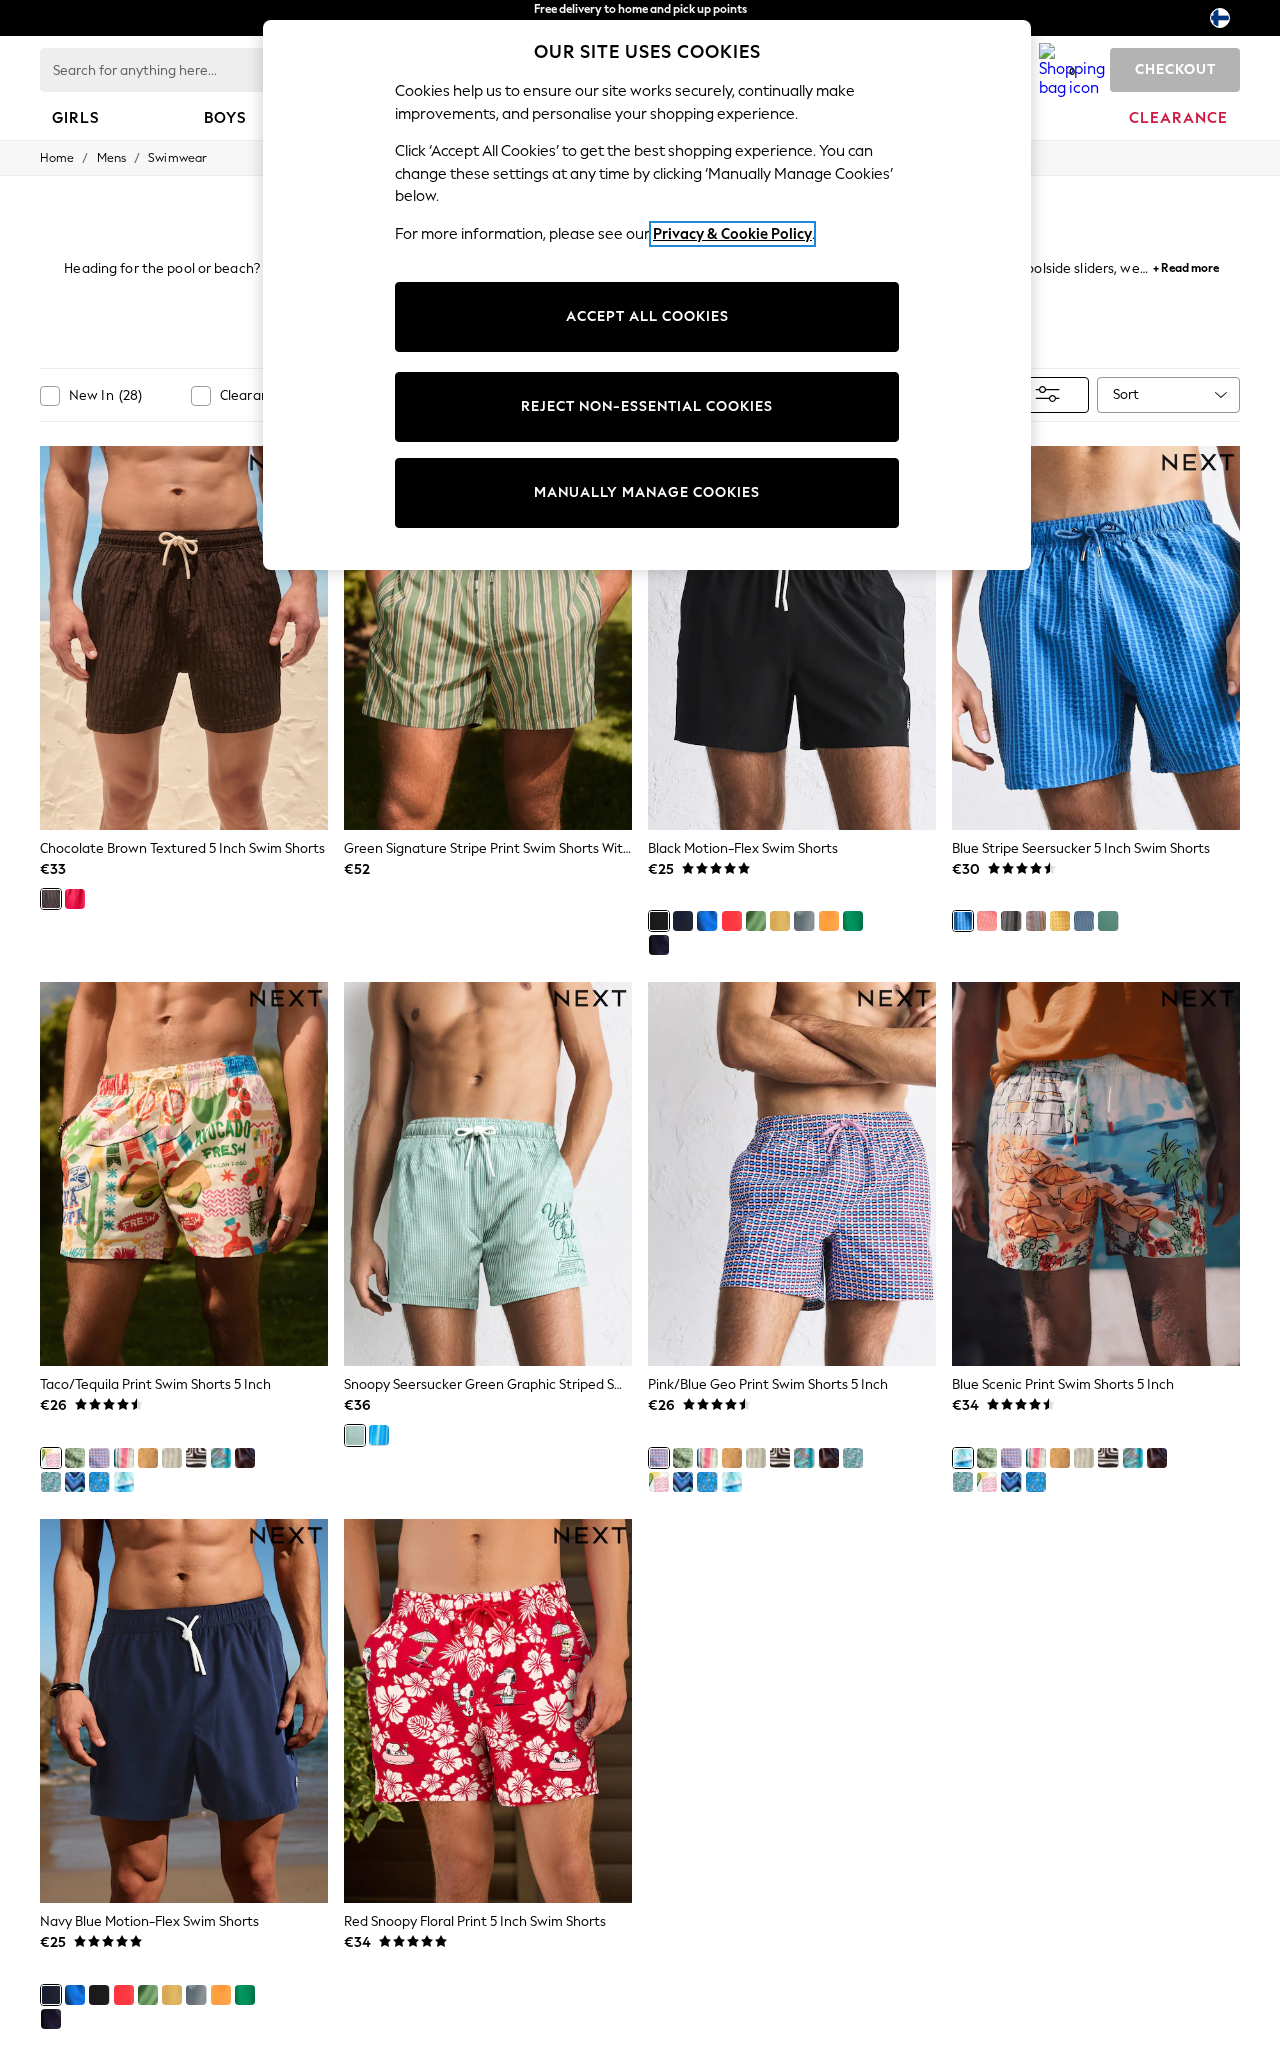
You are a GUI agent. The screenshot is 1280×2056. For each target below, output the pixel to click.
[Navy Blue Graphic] (1084, 921)
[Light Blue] (804, 921)
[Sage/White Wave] (172, 1458)
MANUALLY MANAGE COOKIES (647, 492)
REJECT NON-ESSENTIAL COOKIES (647, 406)
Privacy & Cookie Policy (732, 234)
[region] (647, 295)
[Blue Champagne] (99, 1482)
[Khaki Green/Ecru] (75, 1458)
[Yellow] (780, 921)
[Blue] (963, 921)
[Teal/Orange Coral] (221, 1458)
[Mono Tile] (196, 1458)
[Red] (732, 921)
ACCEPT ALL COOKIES (647, 316)
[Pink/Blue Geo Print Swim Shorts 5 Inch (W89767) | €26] (792, 1174)
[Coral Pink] (75, 899)
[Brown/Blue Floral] (245, 1458)
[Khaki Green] (756, 921)
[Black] (659, 921)
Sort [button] (1126, 394)
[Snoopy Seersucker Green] (355, 1435)
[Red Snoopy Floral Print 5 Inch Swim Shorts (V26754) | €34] (488, 1711)
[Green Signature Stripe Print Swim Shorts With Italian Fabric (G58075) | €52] (488, 638)
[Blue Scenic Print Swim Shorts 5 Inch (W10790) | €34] (1096, 1174)
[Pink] (987, 921)
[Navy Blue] (683, 921)
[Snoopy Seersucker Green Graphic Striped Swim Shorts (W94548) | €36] (488, 1174)
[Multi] (1036, 921)
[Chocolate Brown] (51, 899)
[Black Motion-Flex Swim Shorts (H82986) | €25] (792, 638)
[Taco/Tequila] (51, 1458)
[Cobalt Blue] (707, 921)
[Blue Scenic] (124, 1482)
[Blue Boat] (51, 1482)
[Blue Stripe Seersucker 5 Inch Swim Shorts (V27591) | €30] (1096, 638)
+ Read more (1186, 265)
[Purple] (659, 945)
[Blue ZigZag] (75, 1482)
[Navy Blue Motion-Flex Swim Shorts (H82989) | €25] (184, 1711)
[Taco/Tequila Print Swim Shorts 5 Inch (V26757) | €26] (184, 1174)
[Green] (1108, 921)
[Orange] (829, 921)
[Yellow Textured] (148, 1458)
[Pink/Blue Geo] (99, 1458)
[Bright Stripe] (124, 1458)
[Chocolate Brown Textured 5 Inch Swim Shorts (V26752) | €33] (184, 638)
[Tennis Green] (853, 921)
